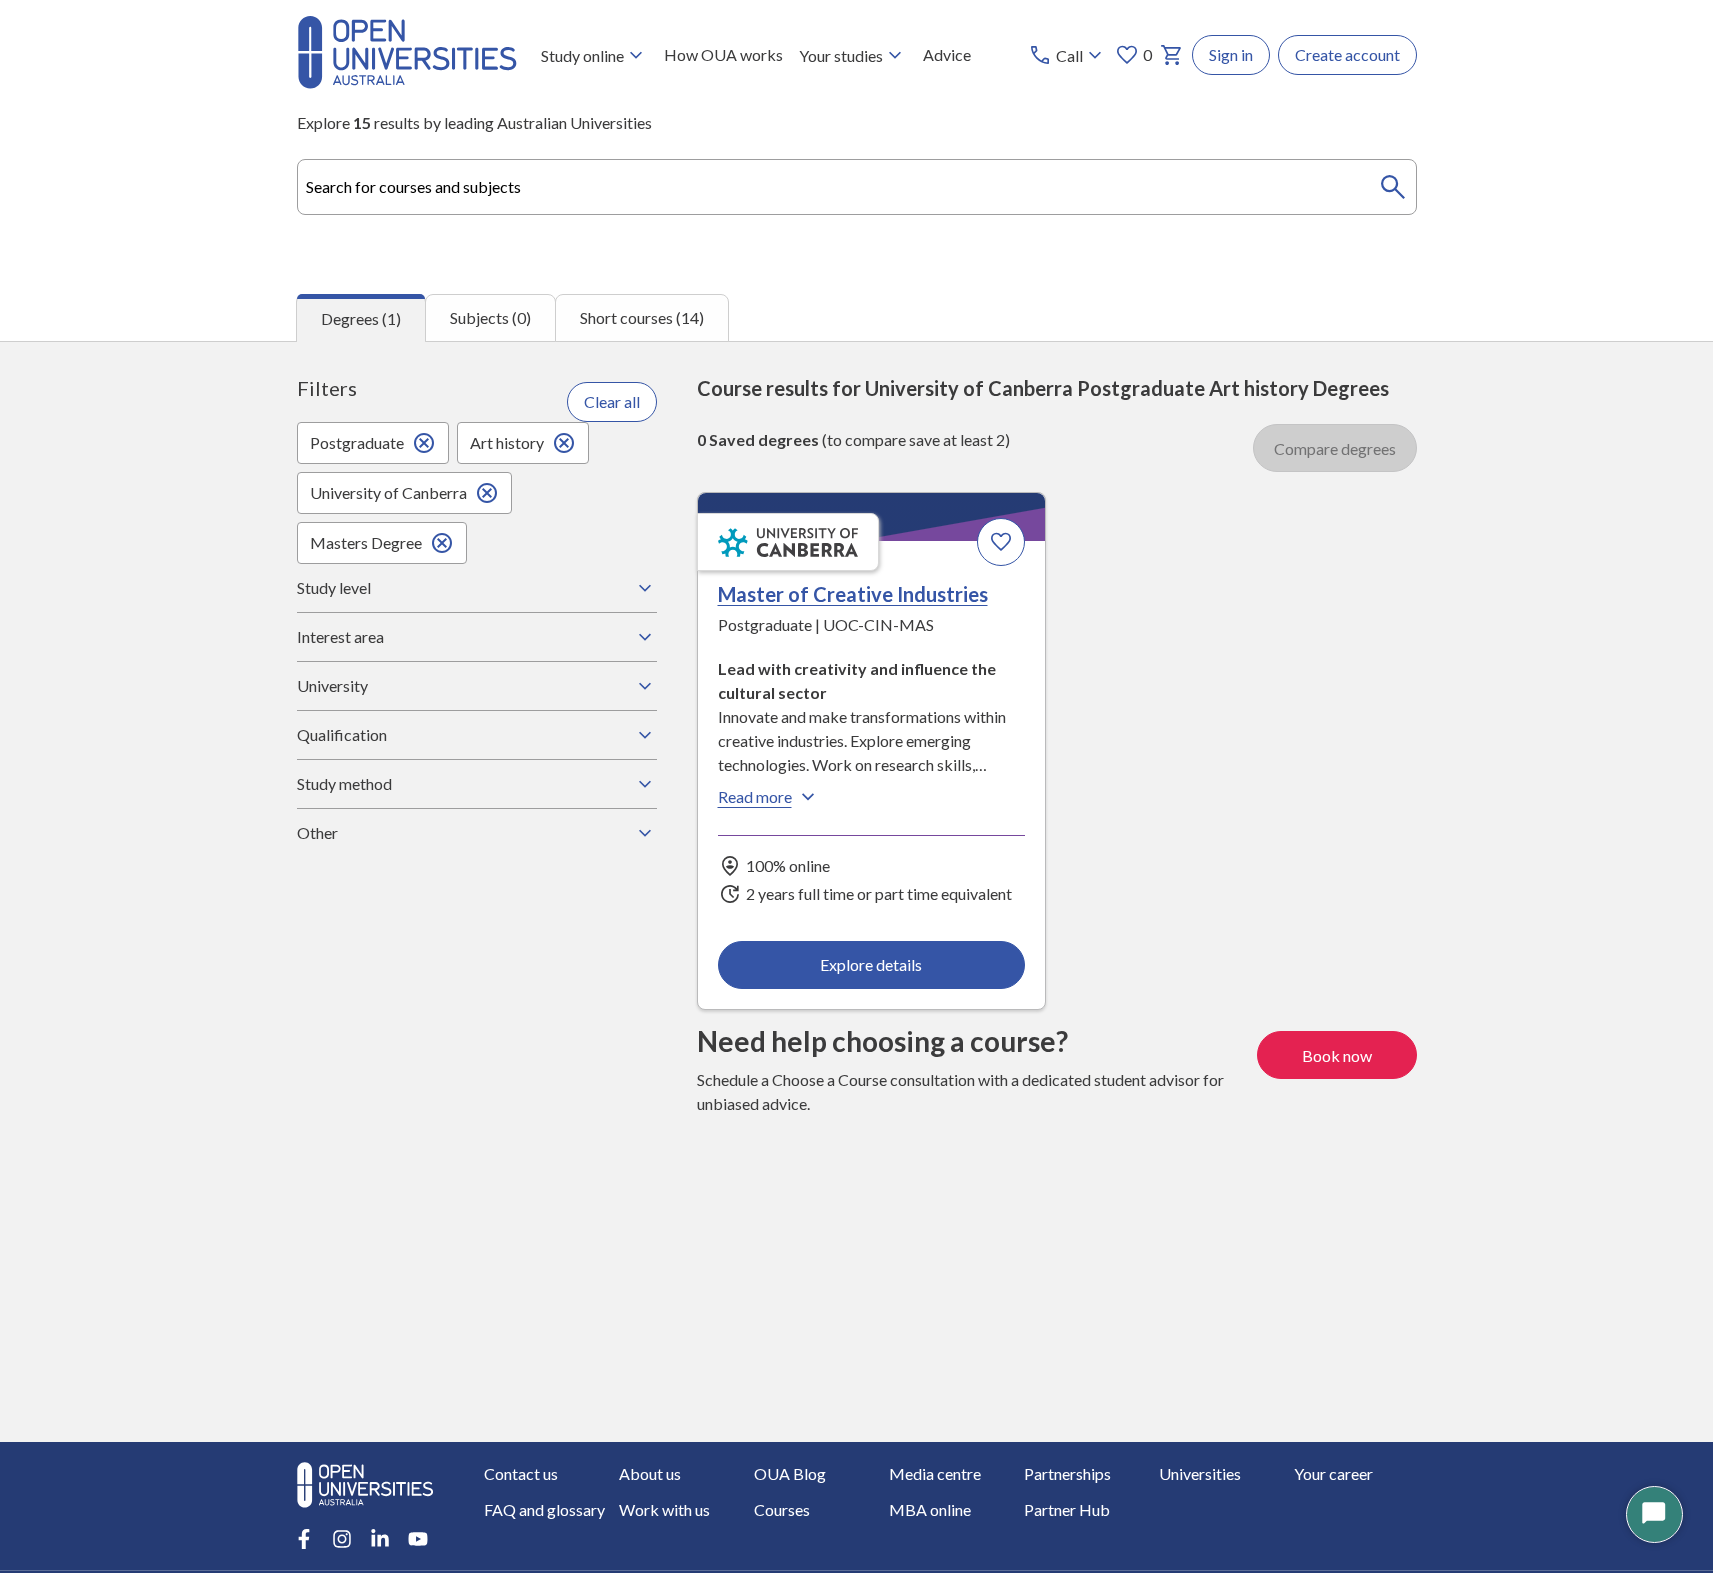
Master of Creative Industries (853, 594)
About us (650, 1473)
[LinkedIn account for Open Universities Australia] (380, 1539)
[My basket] (1172, 55)
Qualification (342, 734)
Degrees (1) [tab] (361, 318)
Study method (344, 783)
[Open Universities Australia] (407, 82)
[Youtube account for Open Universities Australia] (418, 1539)
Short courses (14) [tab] (642, 317)
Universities (1200, 1473)
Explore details (871, 964)
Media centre (935, 1473)
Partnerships (1067, 1473)
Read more (755, 796)
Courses (782, 1509)
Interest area (340, 636)
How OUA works (723, 54)
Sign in (1231, 54)
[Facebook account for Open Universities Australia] (304, 1539)
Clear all (612, 401)
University (332, 685)
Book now (1337, 1055)
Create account (1347, 54)
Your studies (841, 55)
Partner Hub (1067, 1509)
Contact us (521, 1473)
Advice (947, 54)
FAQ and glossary (544, 1509)
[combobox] (857, 187)
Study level (334, 587)
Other (317, 832)
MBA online (930, 1509)
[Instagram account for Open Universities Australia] (342, 1539)
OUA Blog (790, 1473)
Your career (1333, 1473)
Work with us (664, 1509)
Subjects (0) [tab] (490, 317)
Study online (582, 55)
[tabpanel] (856, 891)
